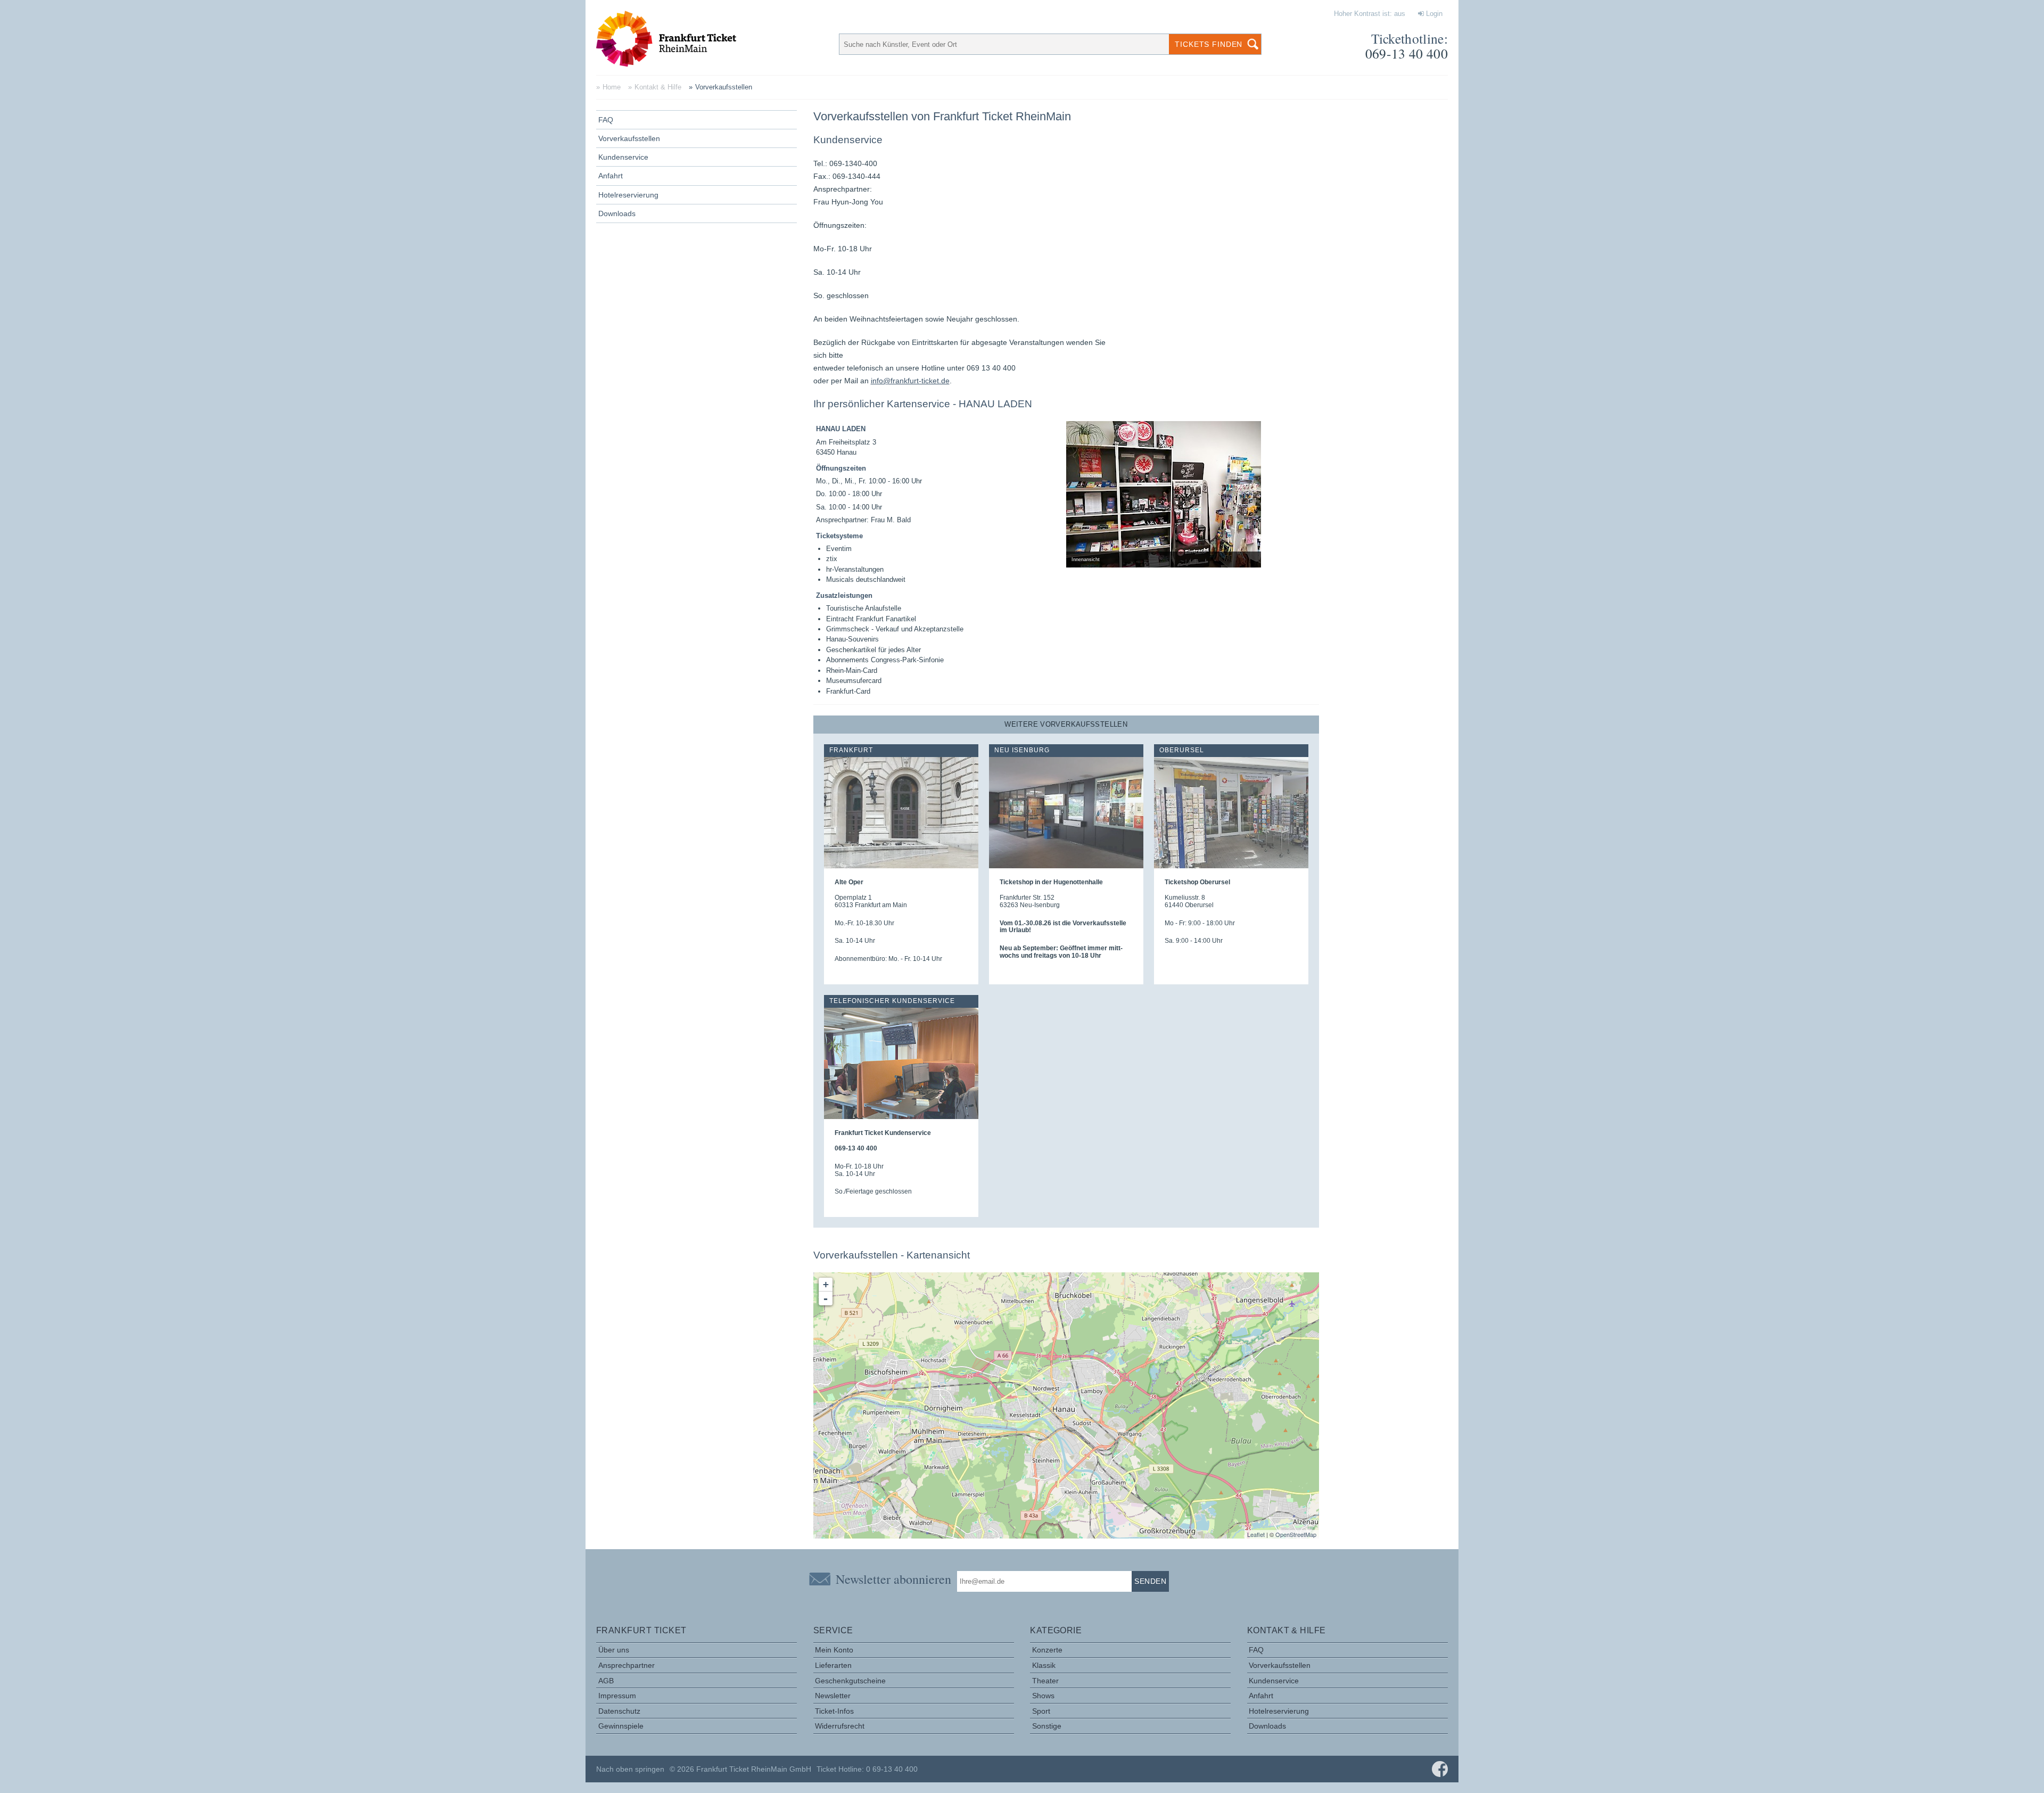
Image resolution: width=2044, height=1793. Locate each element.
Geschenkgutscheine (850, 1681)
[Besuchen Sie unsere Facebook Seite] (1440, 1769)
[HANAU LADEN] (1066, 1395)
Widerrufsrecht (840, 1726)
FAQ (606, 120)
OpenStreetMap (1296, 1534)
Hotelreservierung (628, 195)
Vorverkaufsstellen (629, 138)
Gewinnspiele (621, 1726)
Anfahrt (611, 176)
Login (1433, 14)
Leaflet (1256, 1534)
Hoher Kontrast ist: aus (1370, 14)
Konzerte (1047, 1650)
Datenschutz (619, 1711)
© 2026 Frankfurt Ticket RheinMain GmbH (740, 1769)
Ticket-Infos (834, 1711)
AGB (606, 1681)
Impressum (617, 1696)
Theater (1045, 1681)
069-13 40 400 (1407, 53)
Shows (1043, 1696)
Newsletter (833, 1696)
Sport (1041, 1711)
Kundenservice (623, 157)
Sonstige (1047, 1726)
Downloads (617, 213)
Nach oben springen (630, 1769)
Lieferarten (833, 1665)
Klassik (1044, 1665)
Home (612, 87)
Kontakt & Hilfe (658, 87)
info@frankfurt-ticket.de (910, 381)
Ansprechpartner (627, 1665)
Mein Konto (834, 1650)
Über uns (614, 1650)
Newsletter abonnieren (893, 1579)
